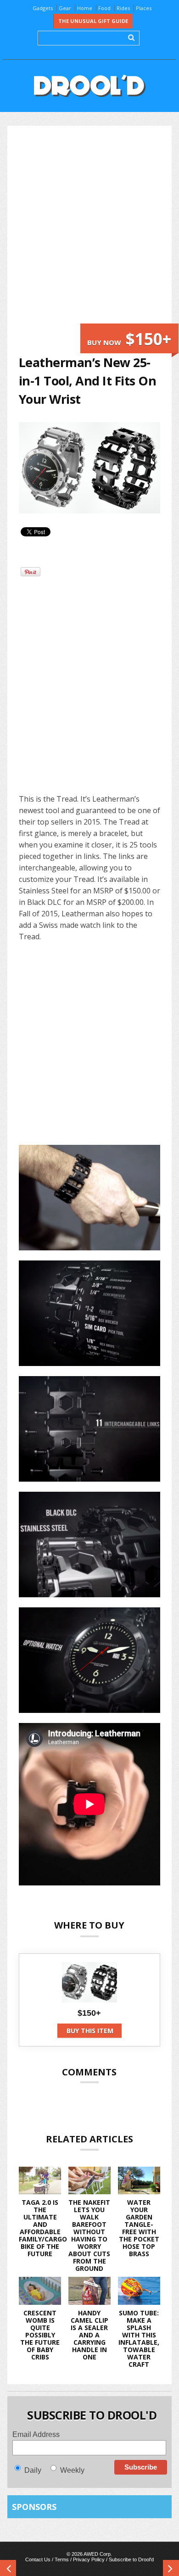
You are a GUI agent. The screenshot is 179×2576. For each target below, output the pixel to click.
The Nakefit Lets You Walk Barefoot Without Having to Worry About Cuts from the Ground (89, 2235)
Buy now (129, 339)
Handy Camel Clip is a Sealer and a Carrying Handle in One (89, 2335)
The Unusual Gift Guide (93, 21)
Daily (33, 2470)
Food (104, 8)
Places (144, 8)
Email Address (36, 2434)
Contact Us (38, 2559)
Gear (65, 8)
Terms (62, 2559)
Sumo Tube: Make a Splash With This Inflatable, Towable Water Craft (139, 2339)
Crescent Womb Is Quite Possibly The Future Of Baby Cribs (40, 2335)
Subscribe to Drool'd (131, 2559)
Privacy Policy (89, 2559)
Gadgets (43, 8)
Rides (123, 8)
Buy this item (90, 2031)
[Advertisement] (89, 230)
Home (85, 8)
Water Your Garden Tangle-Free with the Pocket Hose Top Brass (139, 2228)
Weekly (72, 2470)
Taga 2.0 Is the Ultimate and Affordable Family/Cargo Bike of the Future (43, 2228)
